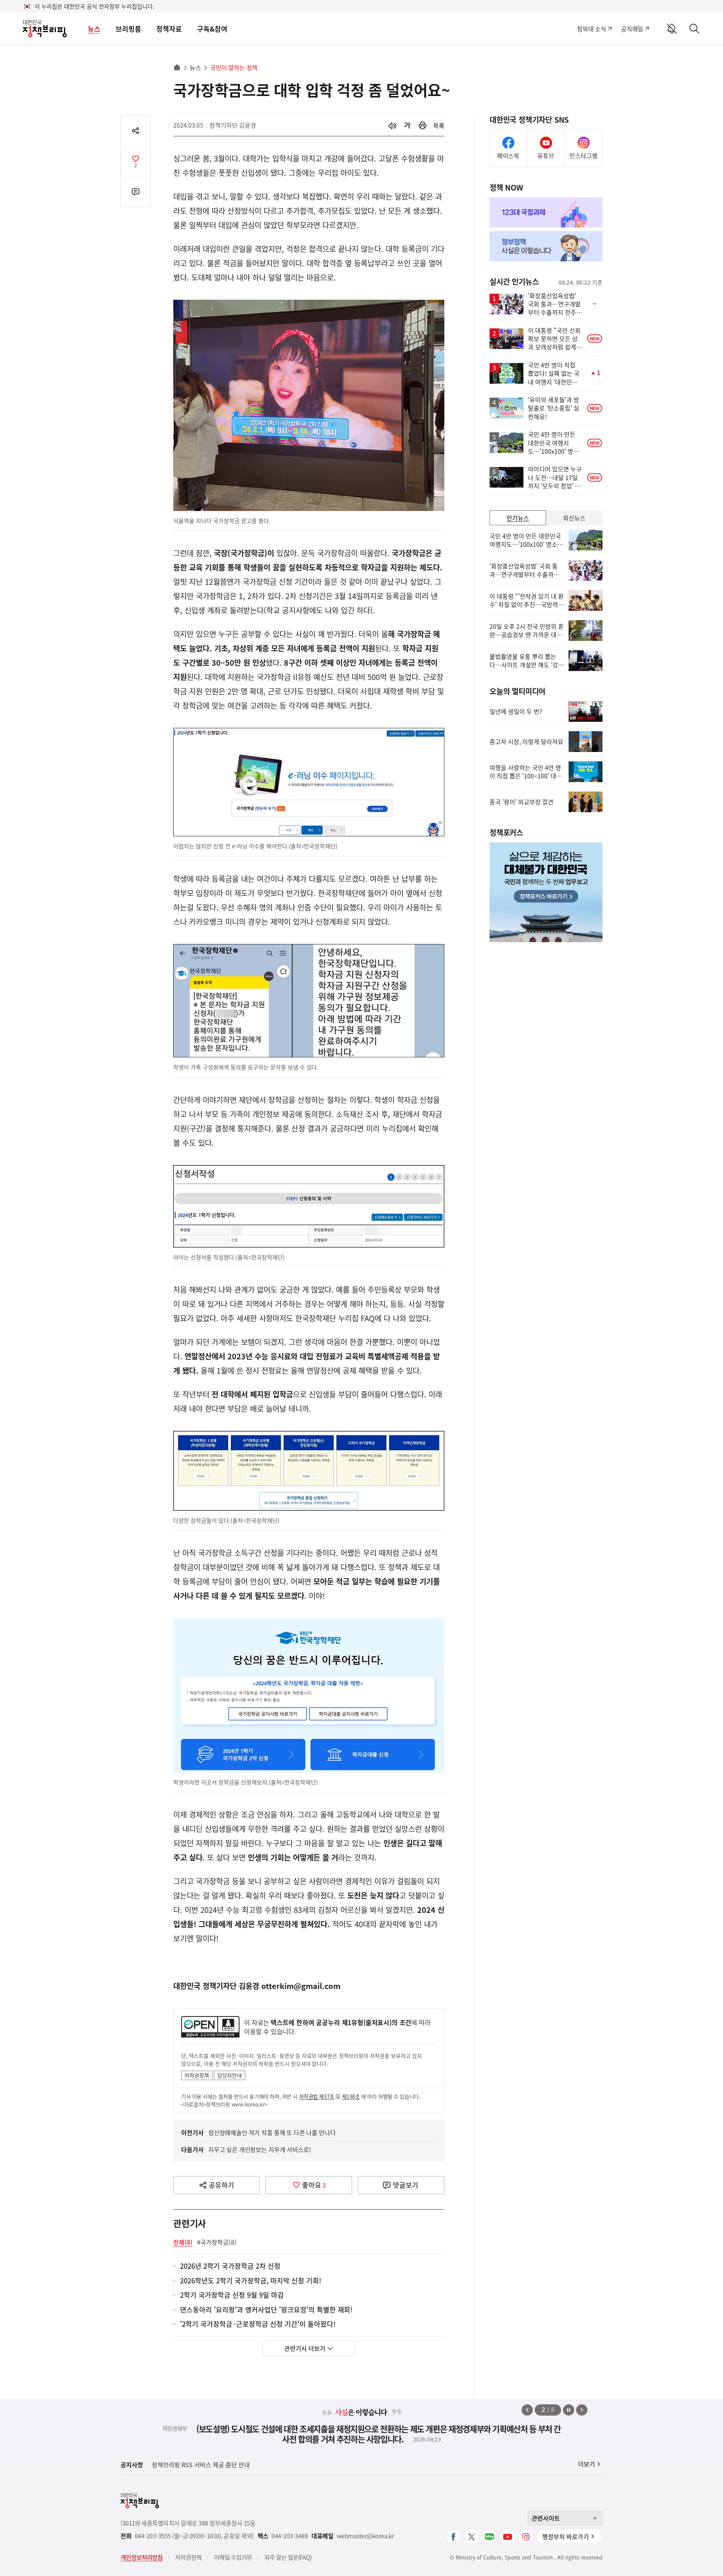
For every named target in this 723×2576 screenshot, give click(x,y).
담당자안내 (230, 2075)
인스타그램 (583, 156)
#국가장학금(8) (217, 2242)
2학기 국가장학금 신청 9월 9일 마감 (232, 2295)
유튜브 (546, 156)
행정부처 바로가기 (566, 2536)
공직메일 (632, 29)
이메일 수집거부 (233, 2557)
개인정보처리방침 (142, 2557)
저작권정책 (197, 2075)
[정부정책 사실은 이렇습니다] (546, 246)
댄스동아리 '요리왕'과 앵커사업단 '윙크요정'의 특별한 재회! (266, 2310)
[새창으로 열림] (423, 126)
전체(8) (183, 2242)
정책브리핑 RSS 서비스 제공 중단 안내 (201, 2465)
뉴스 (94, 29)
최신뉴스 (574, 518)
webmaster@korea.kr (365, 2536)
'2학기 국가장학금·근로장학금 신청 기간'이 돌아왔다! (258, 2324)
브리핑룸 (128, 29)
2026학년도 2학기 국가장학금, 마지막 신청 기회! (251, 2281)
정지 (569, 2410)
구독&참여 (212, 29)
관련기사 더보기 (305, 2348)
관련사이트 (546, 2518)
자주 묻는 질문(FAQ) (288, 2557)
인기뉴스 (518, 518)
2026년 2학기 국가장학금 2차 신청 (230, 2266)
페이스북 (508, 156)
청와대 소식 (591, 29)
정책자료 (169, 29)
